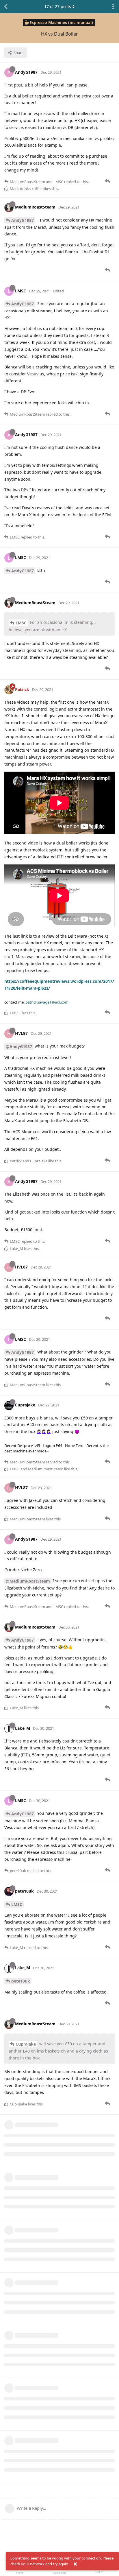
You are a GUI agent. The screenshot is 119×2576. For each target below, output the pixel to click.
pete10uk (21, 1981)
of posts (58, 7)
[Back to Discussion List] (6, 7)
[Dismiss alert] (75, 2564)
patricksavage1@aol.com (47, 1002)
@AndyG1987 (19, 1047)
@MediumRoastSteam (28, 1581)
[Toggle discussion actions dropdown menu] (113, 7)
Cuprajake (26, 2044)
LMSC (21, 623)
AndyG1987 (23, 220)
